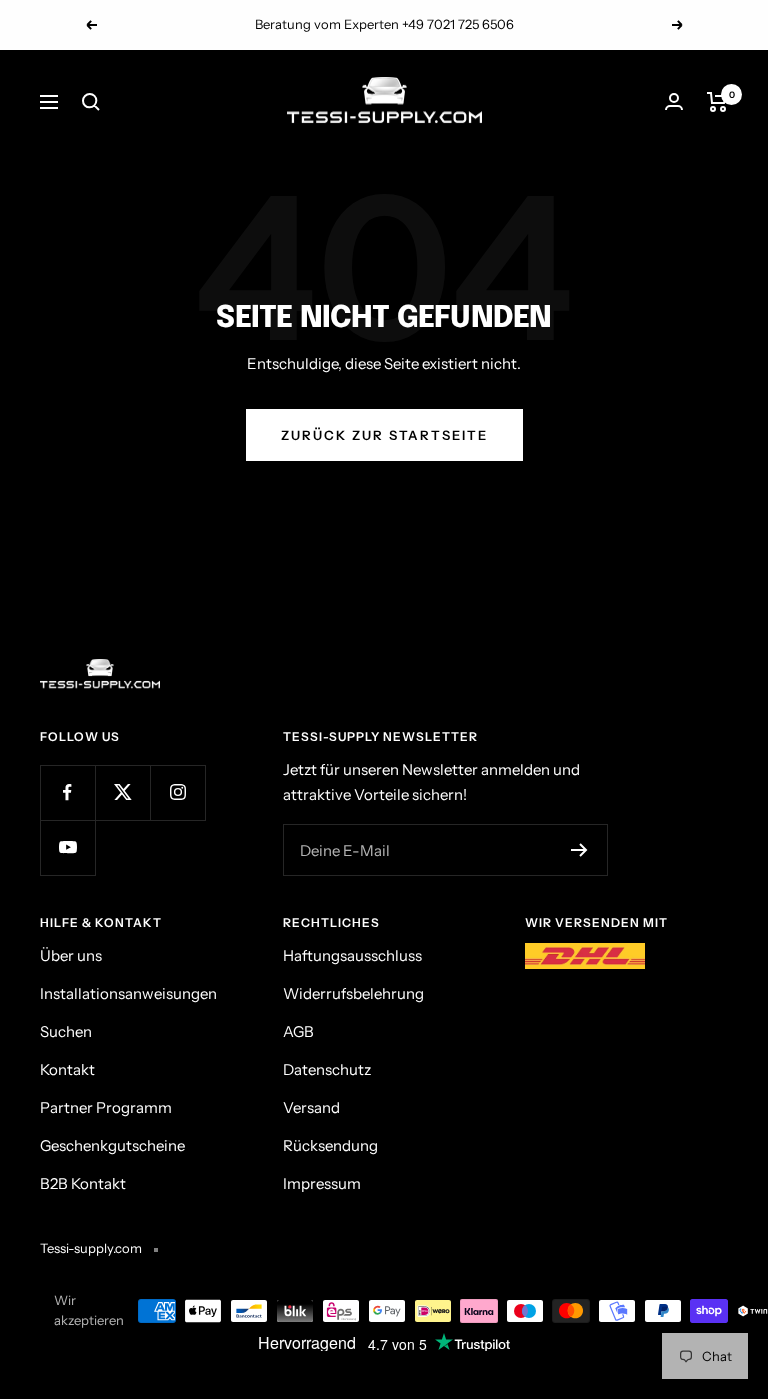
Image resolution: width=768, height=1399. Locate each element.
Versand (311, 1107)
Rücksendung (330, 1145)
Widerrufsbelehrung (353, 993)
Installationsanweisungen (128, 993)
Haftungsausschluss (352, 955)
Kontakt (67, 1069)
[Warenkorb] (717, 102)
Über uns (71, 955)
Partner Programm (106, 1107)
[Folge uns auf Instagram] (177, 792)
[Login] (674, 101)
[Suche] (91, 102)
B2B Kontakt (83, 1183)
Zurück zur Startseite (384, 435)
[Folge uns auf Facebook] (67, 792)
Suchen (66, 1031)
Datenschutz (327, 1069)
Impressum (322, 1183)
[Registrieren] (579, 850)
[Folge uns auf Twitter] (122, 792)
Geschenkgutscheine (112, 1145)
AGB (298, 1031)
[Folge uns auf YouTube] (67, 847)
